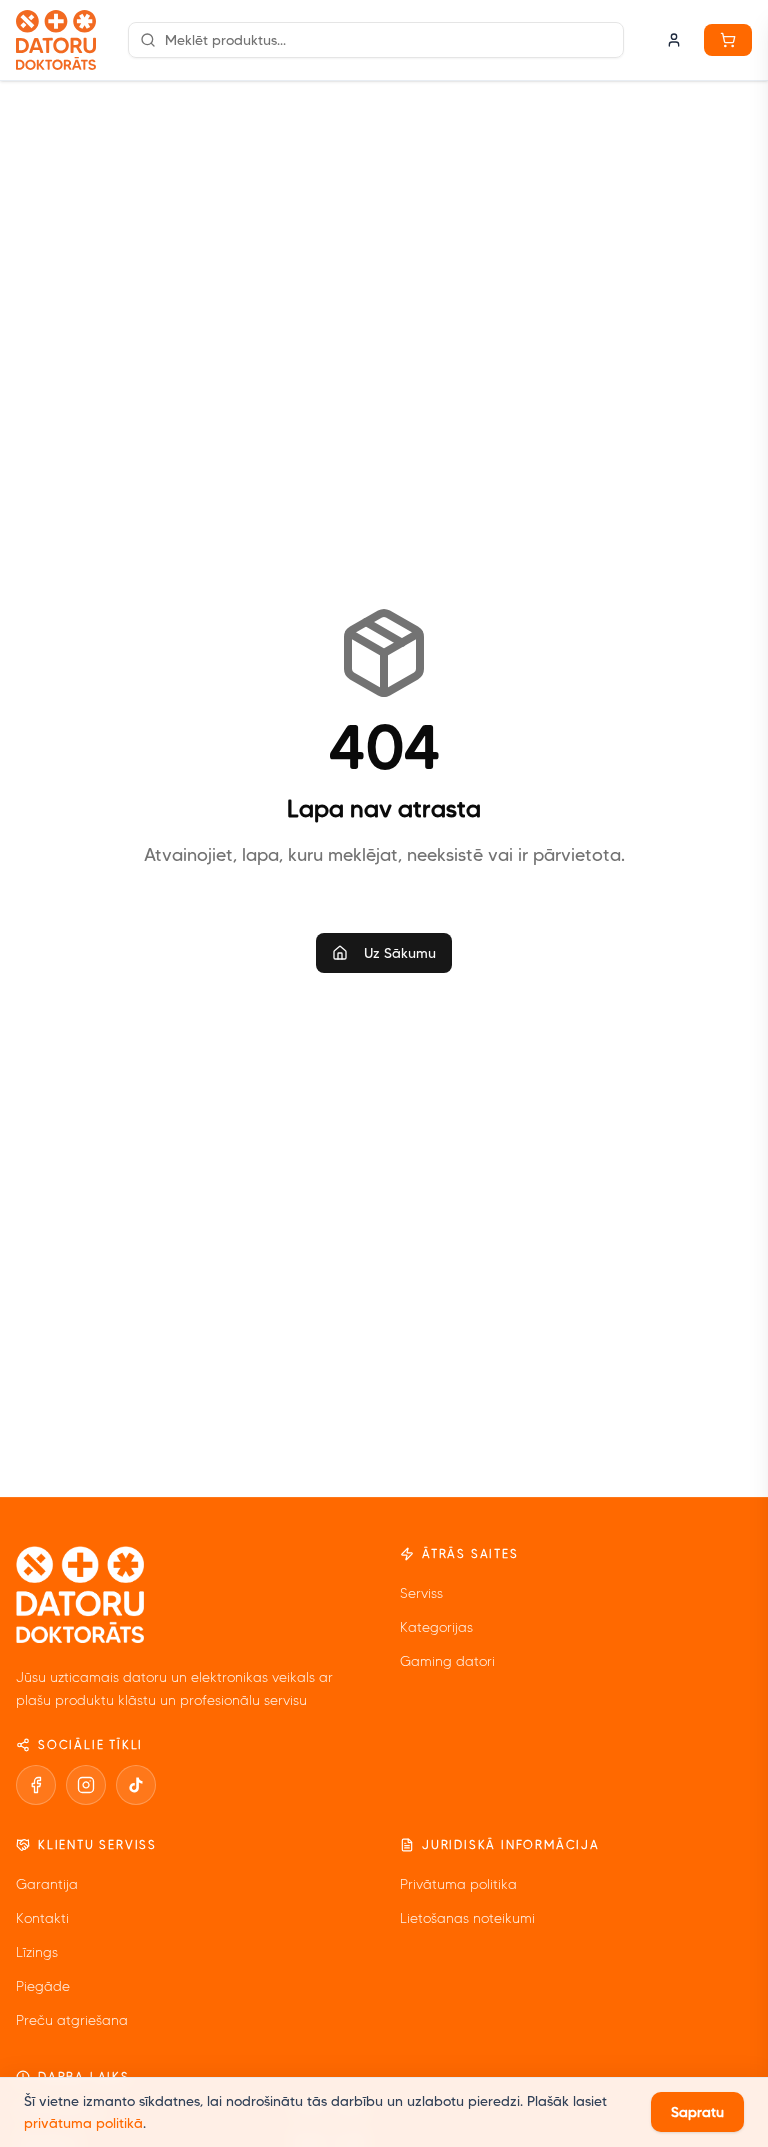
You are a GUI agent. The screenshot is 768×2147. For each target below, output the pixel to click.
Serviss (421, 1593)
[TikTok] (136, 1785)
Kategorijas (436, 1627)
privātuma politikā (83, 2123)
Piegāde (43, 1986)
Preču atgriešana (72, 2020)
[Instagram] (86, 1785)
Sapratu (697, 2112)
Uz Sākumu (400, 953)
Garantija (47, 1884)
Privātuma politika (458, 1884)
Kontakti (42, 1918)
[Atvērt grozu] (728, 40)
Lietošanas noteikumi (467, 1918)
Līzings (37, 1952)
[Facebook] (36, 1785)
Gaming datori (447, 1661)
